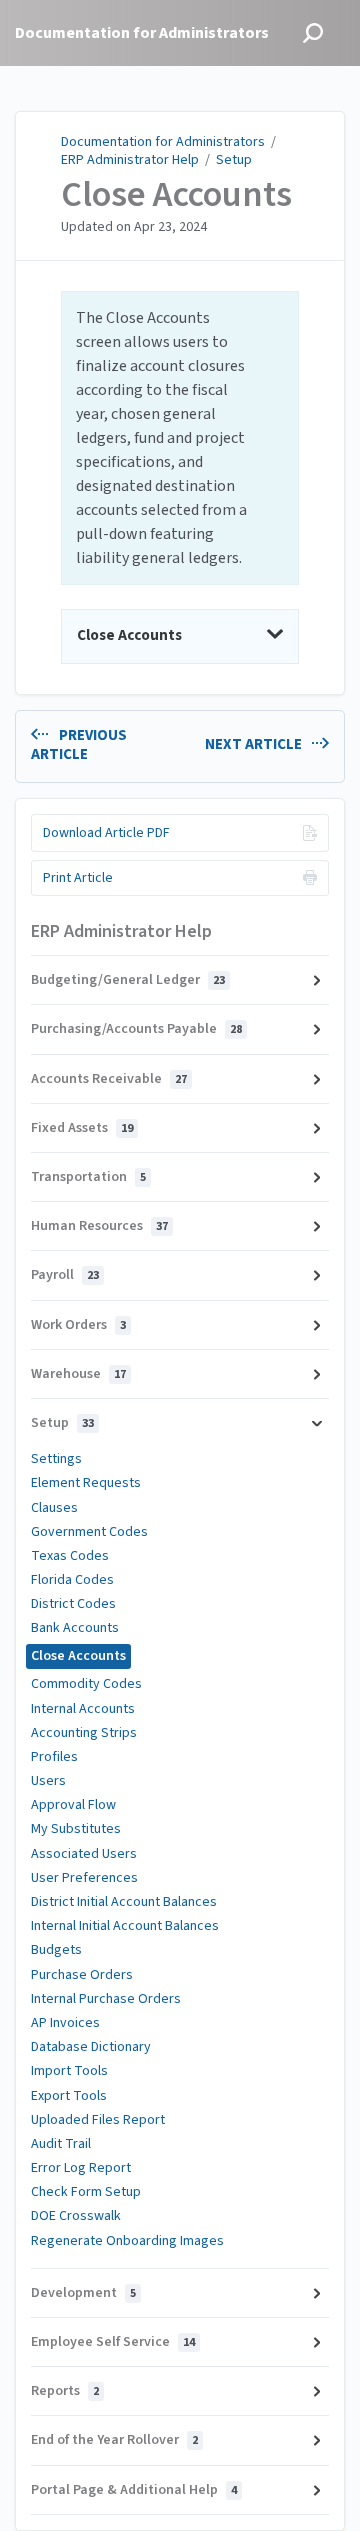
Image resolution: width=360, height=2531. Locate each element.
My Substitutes (76, 1829)
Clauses (54, 1508)
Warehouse (78, 1374)
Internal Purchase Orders (106, 1999)
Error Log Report (81, 2168)
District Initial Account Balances (124, 1902)
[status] (180, 438)
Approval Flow (73, 1805)
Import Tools (69, 2071)
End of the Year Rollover (114, 2440)
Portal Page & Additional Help (134, 2490)
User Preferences (84, 1878)
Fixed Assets (82, 1128)
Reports (65, 2391)
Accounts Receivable (109, 1079)
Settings (56, 1459)
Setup (234, 160)
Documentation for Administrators (163, 142)
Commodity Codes (86, 1684)
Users (48, 1781)
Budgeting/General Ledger (128, 980)
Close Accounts (176, 195)
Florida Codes (72, 1580)
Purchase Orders (82, 1975)
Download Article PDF (106, 833)
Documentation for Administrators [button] (142, 33)
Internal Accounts (83, 1709)
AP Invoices (65, 2023)
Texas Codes (70, 1556)
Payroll (65, 1275)
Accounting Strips (84, 1733)
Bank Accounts (75, 1628)
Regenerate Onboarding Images (127, 2241)
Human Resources (99, 1226)
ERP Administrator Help (130, 160)
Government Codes (89, 1532)
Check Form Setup (86, 2192)
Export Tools (69, 2096)
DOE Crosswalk (76, 2216)
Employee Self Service (113, 2342)
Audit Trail (61, 2144)
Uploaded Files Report (98, 2120)
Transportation (88, 1177)
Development (83, 2293)
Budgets (56, 1950)
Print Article (78, 878)
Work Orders (78, 1325)
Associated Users (84, 1854)
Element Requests (86, 1483)
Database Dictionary (91, 2047)
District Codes (73, 1604)
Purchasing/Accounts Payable (136, 1029)
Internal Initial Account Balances (125, 1926)
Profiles (54, 1757)
